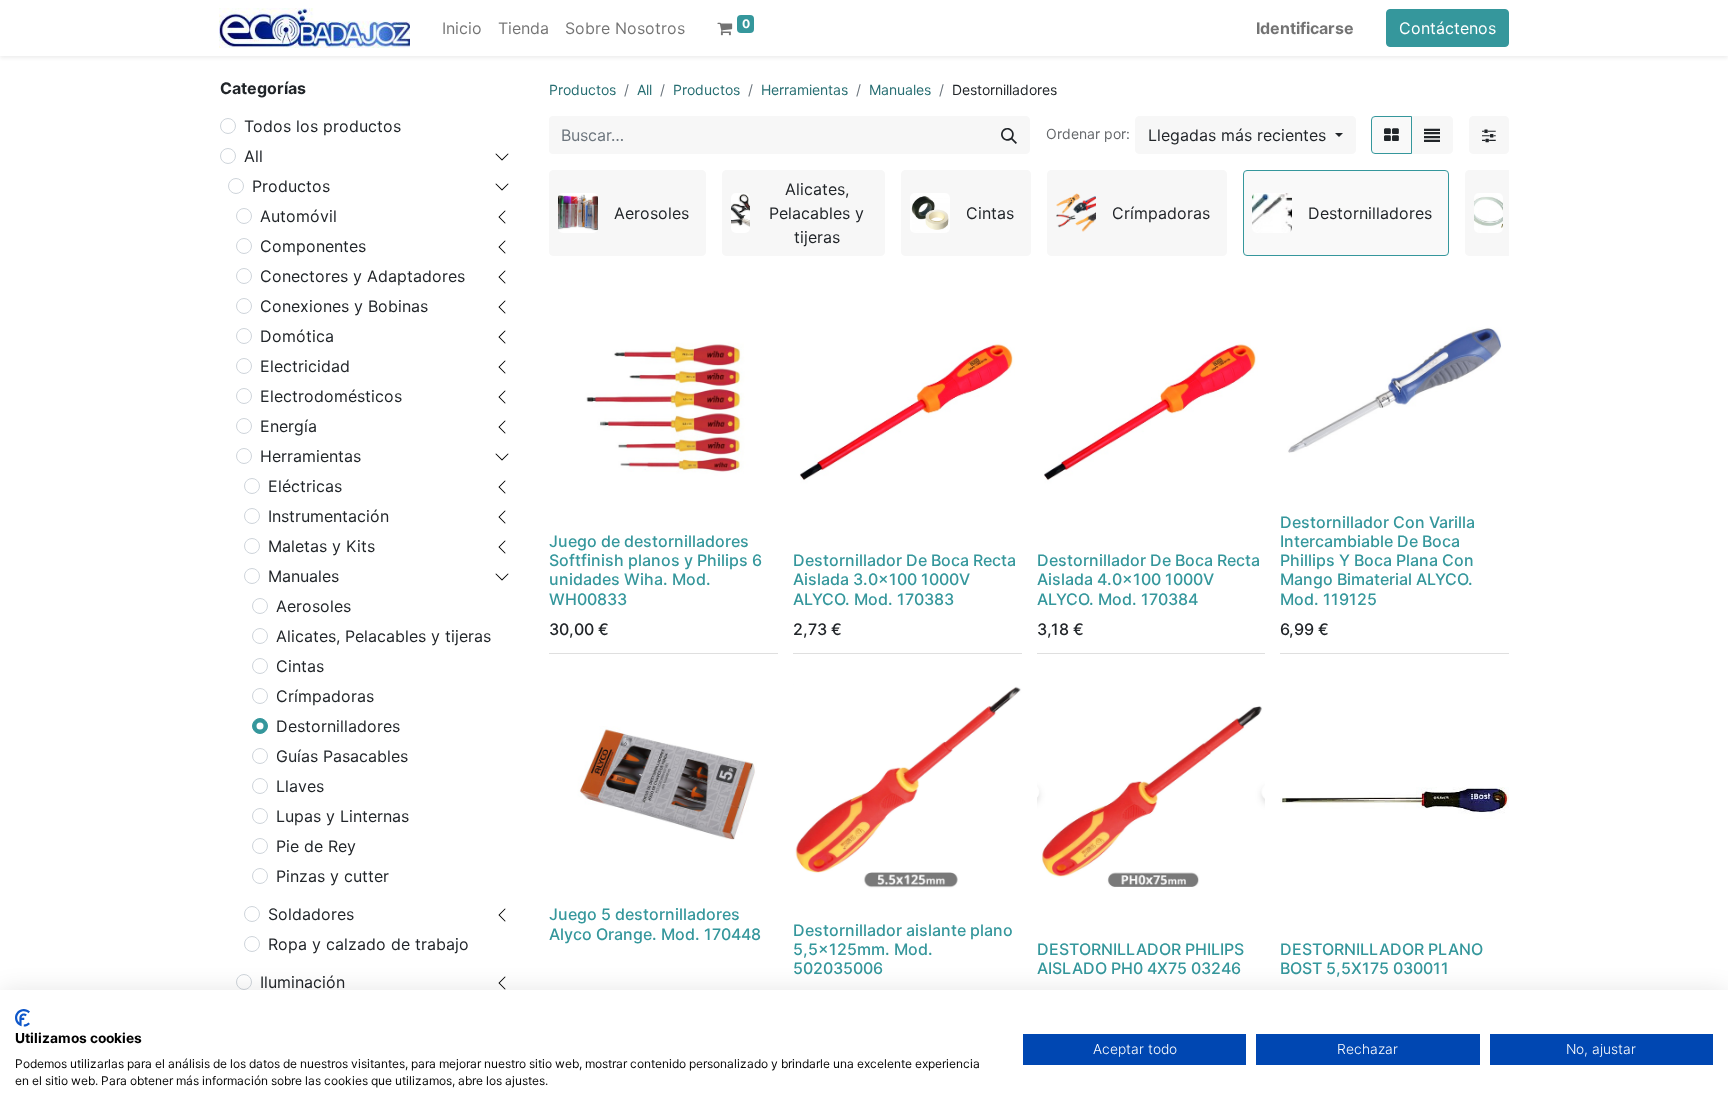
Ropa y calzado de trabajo (368, 944)
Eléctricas (305, 486)
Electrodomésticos (331, 396)
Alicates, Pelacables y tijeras (383, 636)
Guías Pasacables (342, 756)
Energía (288, 426)
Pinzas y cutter (332, 876)
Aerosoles (313, 606)
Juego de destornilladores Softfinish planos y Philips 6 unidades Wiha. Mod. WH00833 (655, 570)
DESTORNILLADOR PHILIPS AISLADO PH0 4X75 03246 (1140, 958)
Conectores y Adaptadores (362, 276)
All (253, 156)
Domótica (297, 336)
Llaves (300, 786)
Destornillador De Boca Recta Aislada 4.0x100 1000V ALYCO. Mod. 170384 (1148, 579)
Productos (291, 186)
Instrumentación (328, 516)
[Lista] (1432, 135)
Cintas (300, 666)
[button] (1245, 135)
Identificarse (1305, 28)
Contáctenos (1447, 28)
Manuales (303, 576)
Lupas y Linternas (342, 816)
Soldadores (311, 914)
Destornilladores (338, 726)
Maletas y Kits (321, 546)
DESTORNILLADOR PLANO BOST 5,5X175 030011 (1381, 958)
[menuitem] (462, 28)
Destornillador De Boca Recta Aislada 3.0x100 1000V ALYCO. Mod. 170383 (904, 579)
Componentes (313, 246)
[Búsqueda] (1009, 135)
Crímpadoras (325, 696)
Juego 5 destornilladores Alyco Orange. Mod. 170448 (655, 923)
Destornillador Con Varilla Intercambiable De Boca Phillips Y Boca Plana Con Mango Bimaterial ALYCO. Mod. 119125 (1377, 560)
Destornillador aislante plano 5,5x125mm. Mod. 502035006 (903, 949)
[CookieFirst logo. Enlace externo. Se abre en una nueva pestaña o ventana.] (22, 1018)
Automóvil (298, 216)
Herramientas (310, 456)
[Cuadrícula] (1391, 135)
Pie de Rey (316, 846)
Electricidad (305, 366)
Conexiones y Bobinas (344, 306)
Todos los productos (322, 126)
